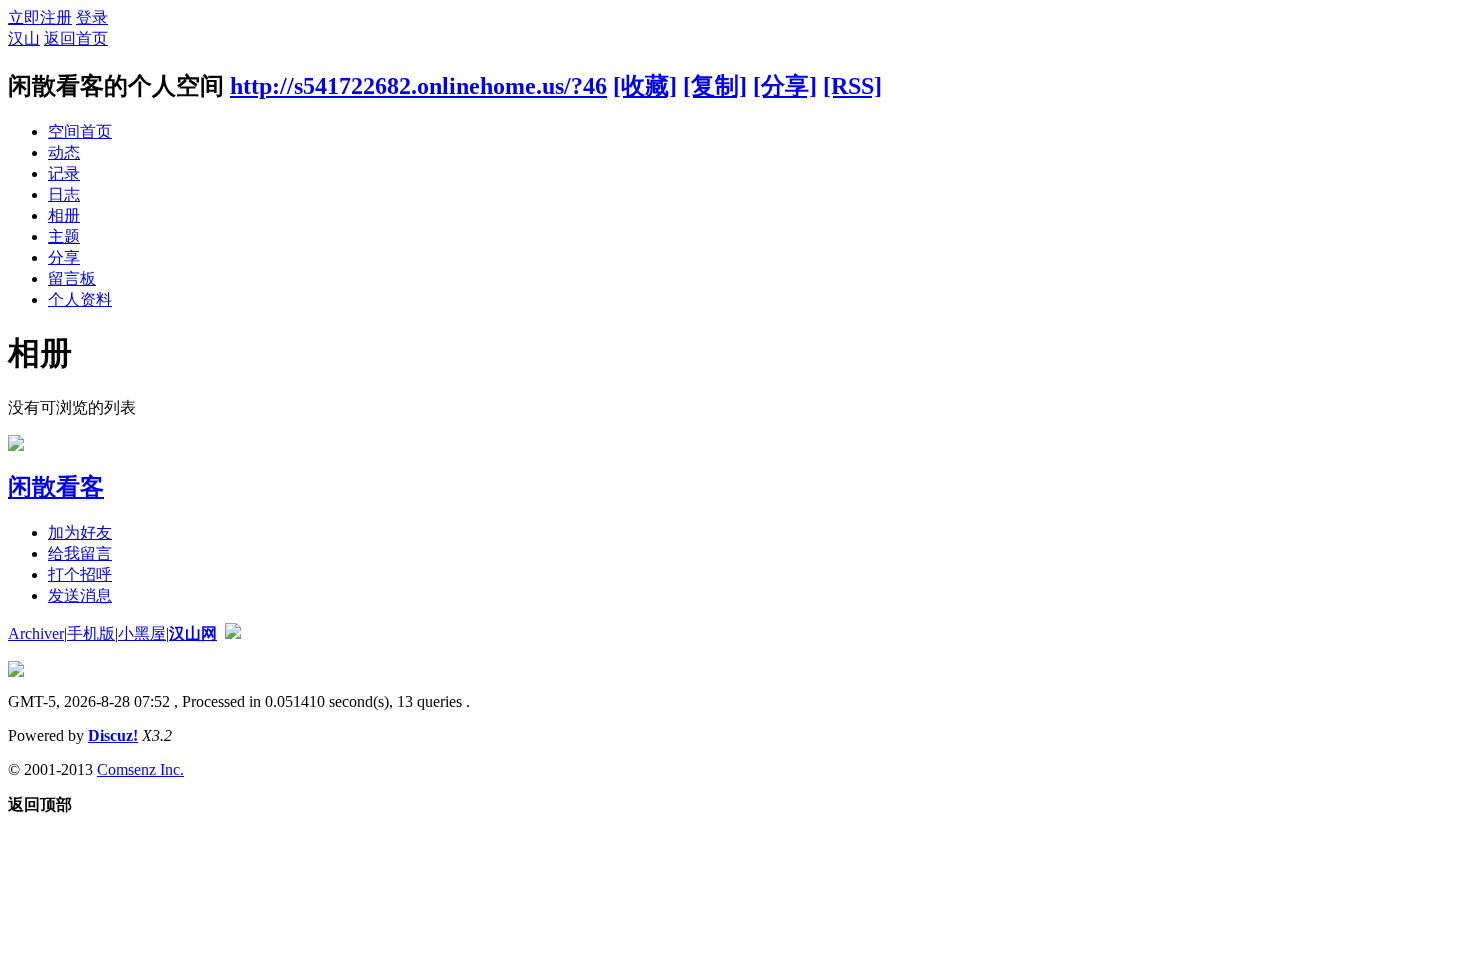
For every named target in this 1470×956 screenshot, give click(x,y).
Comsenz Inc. (140, 769)
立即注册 (40, 17)
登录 (92, 17)
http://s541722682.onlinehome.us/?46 (418, 86)
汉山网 (193, 633)
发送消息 (80, 595)
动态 (64, 152)
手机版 (91, 633)
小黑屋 (142, 633)
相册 (64, 215)
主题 (64, 236)
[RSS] (852, 86)
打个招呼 (80, 574)
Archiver (36, 633)
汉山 (24, 38)
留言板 (72, 278)
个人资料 (80, 299)
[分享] (785, 86)
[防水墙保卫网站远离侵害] (233, 633)
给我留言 (80, 553)
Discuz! (113, 735)
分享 (64, 257)
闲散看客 (56, 487)
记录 (64, 173)
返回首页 (76, 38)
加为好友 (80, 532)
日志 (64, 194)
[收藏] (645, 86)
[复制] (715, 86)
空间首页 (80, 131)
